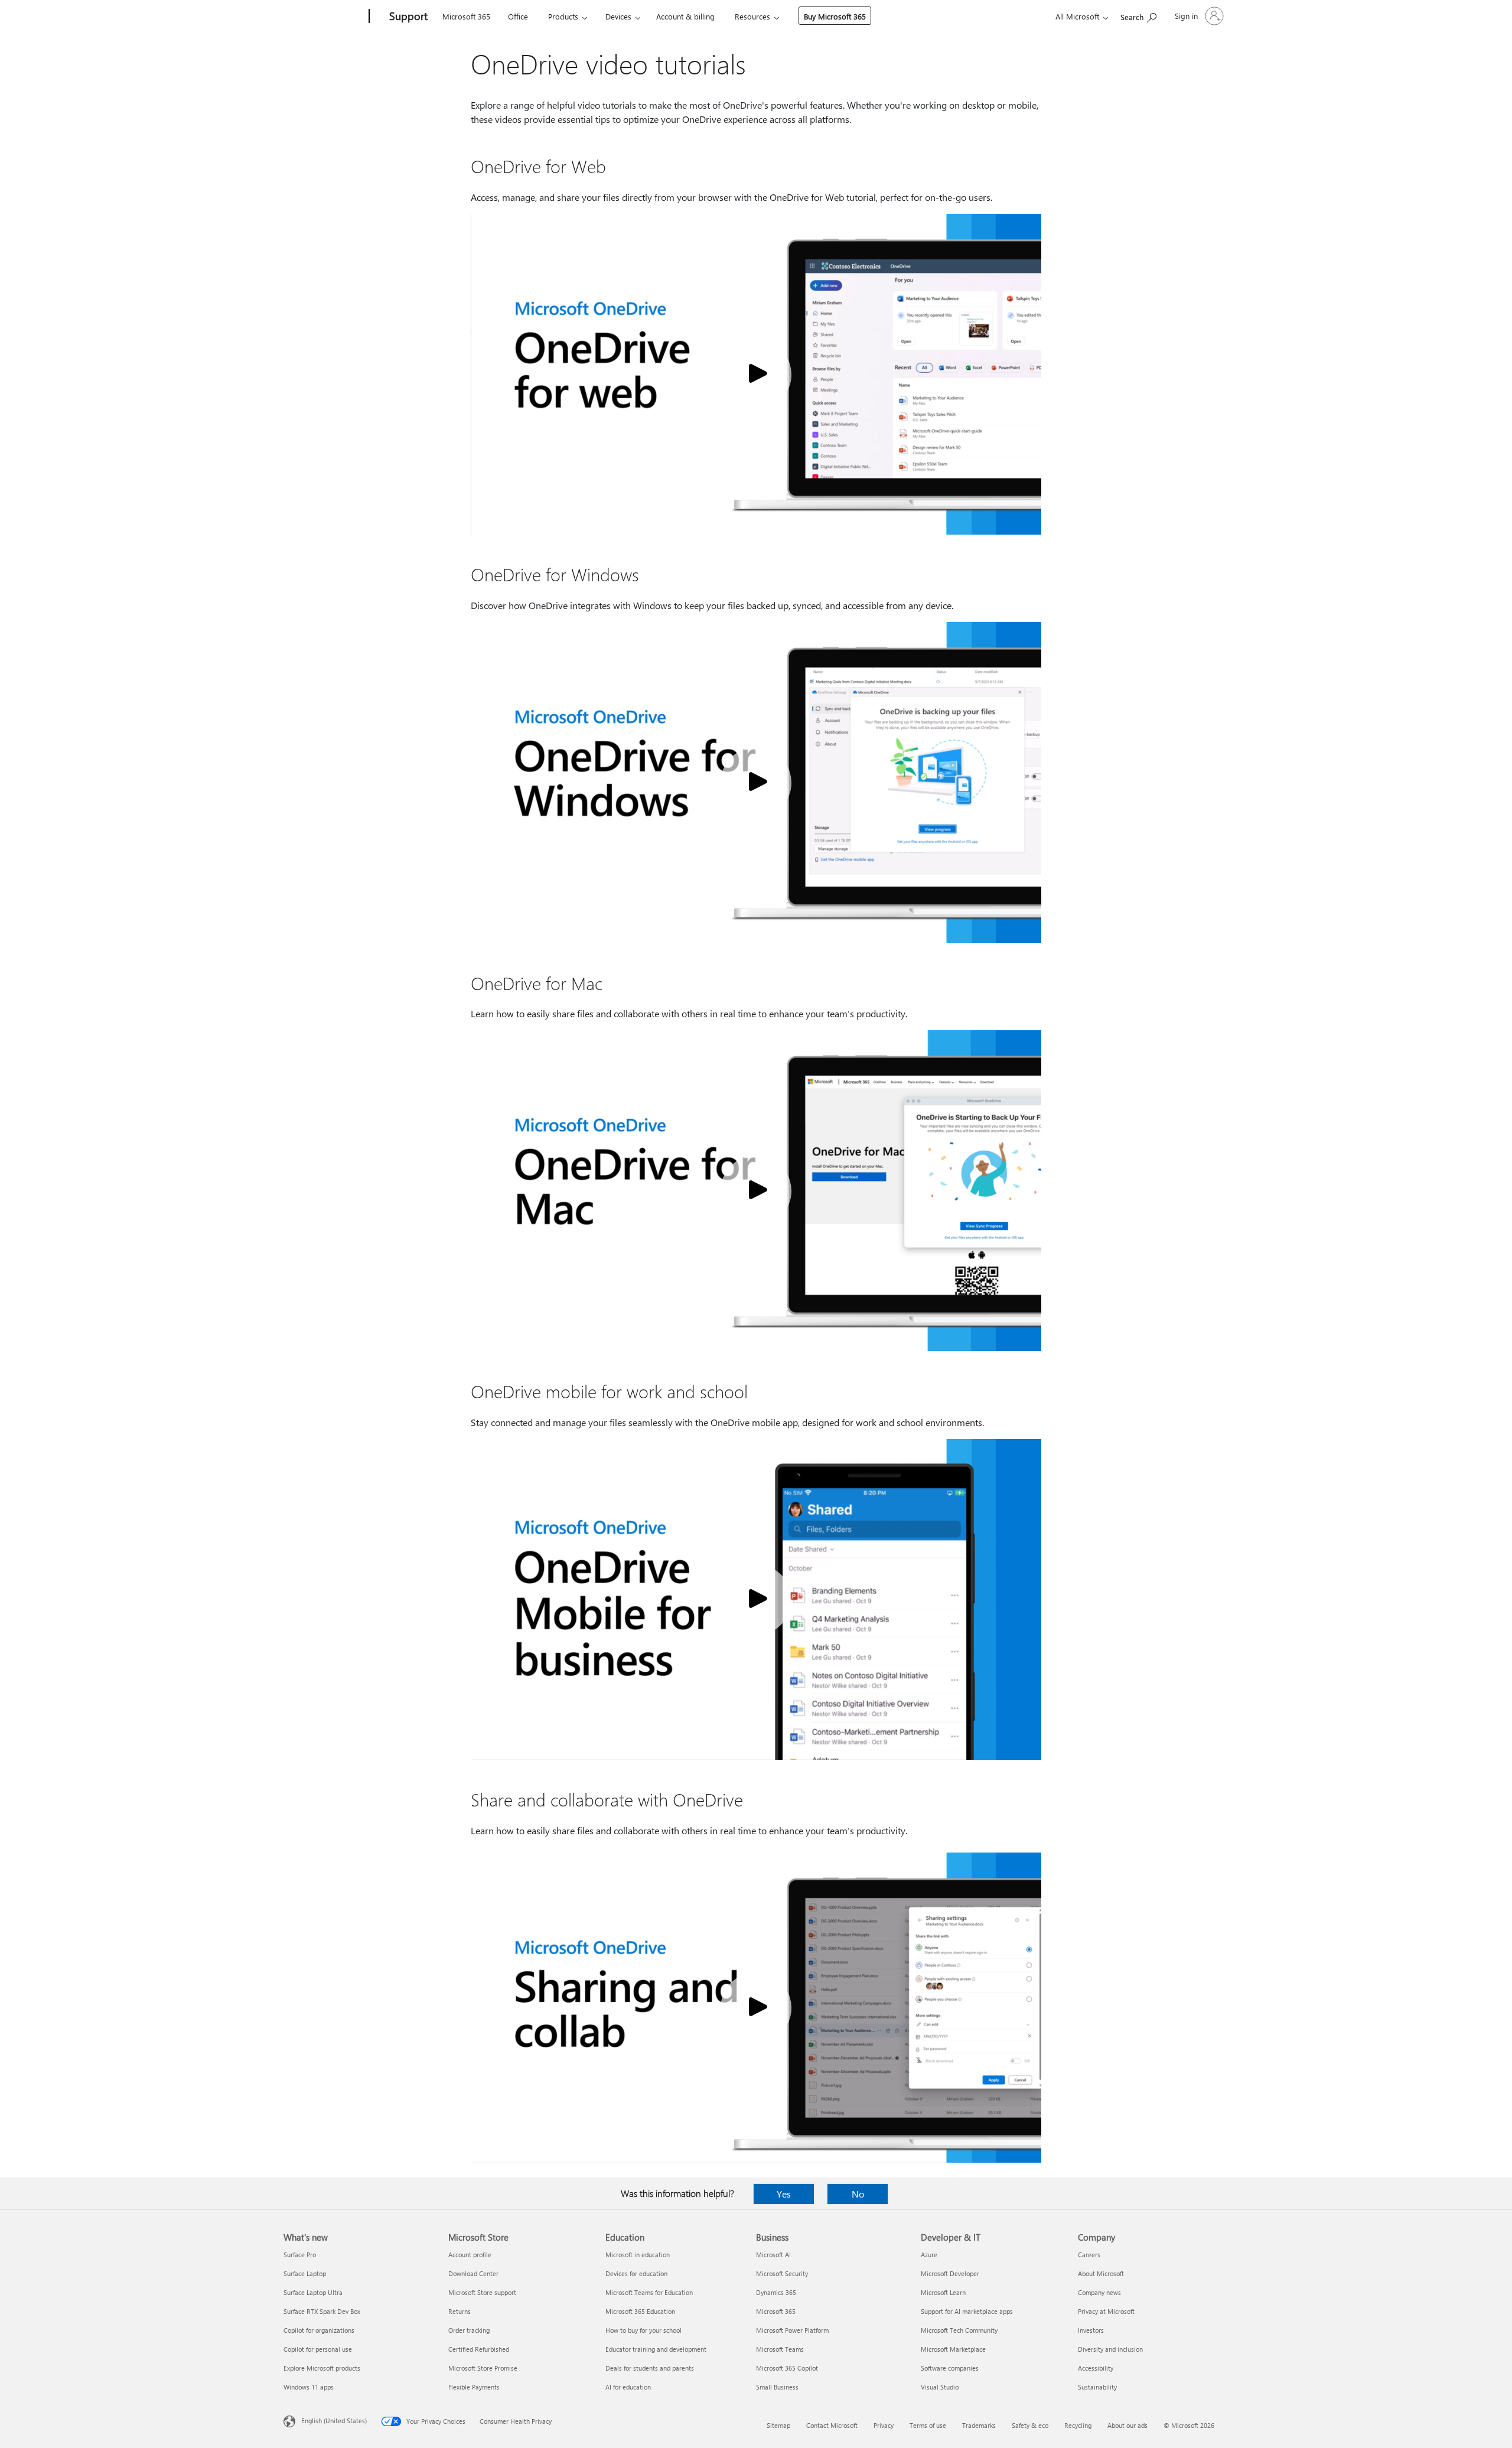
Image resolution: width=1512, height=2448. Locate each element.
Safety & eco (1030, 2425)
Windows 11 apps (309, 2387)
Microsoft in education (638, 2255)
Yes (784, 2194)
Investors (1091, 2330)
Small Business (777, 2387)
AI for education (628, 2387)
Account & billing (685, 16)
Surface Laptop (305, 2273)
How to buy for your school (643, 2330)
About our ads (1128, 2425)
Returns (460, 2311)
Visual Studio (940, 2387)
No (858, 2194)
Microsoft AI (773, 2255)
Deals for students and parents (650, 2368)
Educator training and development (656, 2349)
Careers (1089, 2255)
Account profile (470, 2255)
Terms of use (928, 2425)
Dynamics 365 (776, 2292)
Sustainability (1097, 2387)
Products (563, 16)
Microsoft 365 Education (640, 2311)
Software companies (950, 2368)
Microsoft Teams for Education (649, 2292)
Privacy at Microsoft (1106, 2311)
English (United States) (334, 2421)
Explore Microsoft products (322, 2368)
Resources (752, 16)
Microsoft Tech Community (959, 2330)
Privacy (884, 2425)
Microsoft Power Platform (792, 2330)
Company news (1099, 2292)
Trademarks (979, 2425)
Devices (618, 16)
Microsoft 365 (466, 16)
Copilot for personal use (318, 2349)
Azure (929, 2255)
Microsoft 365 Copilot (787, 2368)
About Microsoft (1101, 2273)
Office (518, 16)
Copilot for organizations (319, 2330)
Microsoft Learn (943, 2292)
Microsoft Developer (950, 2273)
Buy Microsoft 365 (835, 16)
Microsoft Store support (482, 2292)
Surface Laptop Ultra (313, 2292)
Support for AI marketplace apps (967, 2311)
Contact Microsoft (832, 2425)
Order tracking (469, 2330)
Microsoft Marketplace (953, 2349)
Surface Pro (300, 2255)
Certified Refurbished (479, 2349)
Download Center (473, 2273)
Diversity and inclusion (1110, 2349)
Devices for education (636, 2273)
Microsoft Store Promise (483, 2368)
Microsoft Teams (780, 2349)
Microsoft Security (782, 2273)
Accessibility (1096, 2368)
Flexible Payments (474, 2387)
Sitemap (778, 2425)
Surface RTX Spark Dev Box (322, 2311)
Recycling (1078, 2425)
